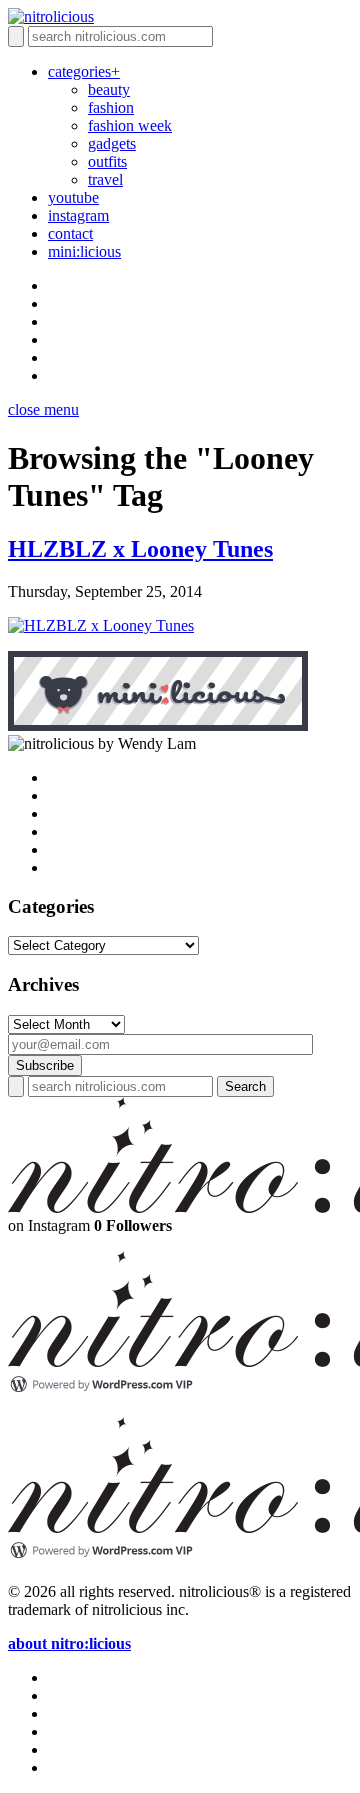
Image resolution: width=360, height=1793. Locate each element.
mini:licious (84, 251)
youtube (73, 197)
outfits (107, 161)
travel (105, 179)
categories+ (84, 71)
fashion (111, 107)
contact (70, 233)
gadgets (112, 143)
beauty (109, 89)
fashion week (130, 125)
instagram (78, 215)
